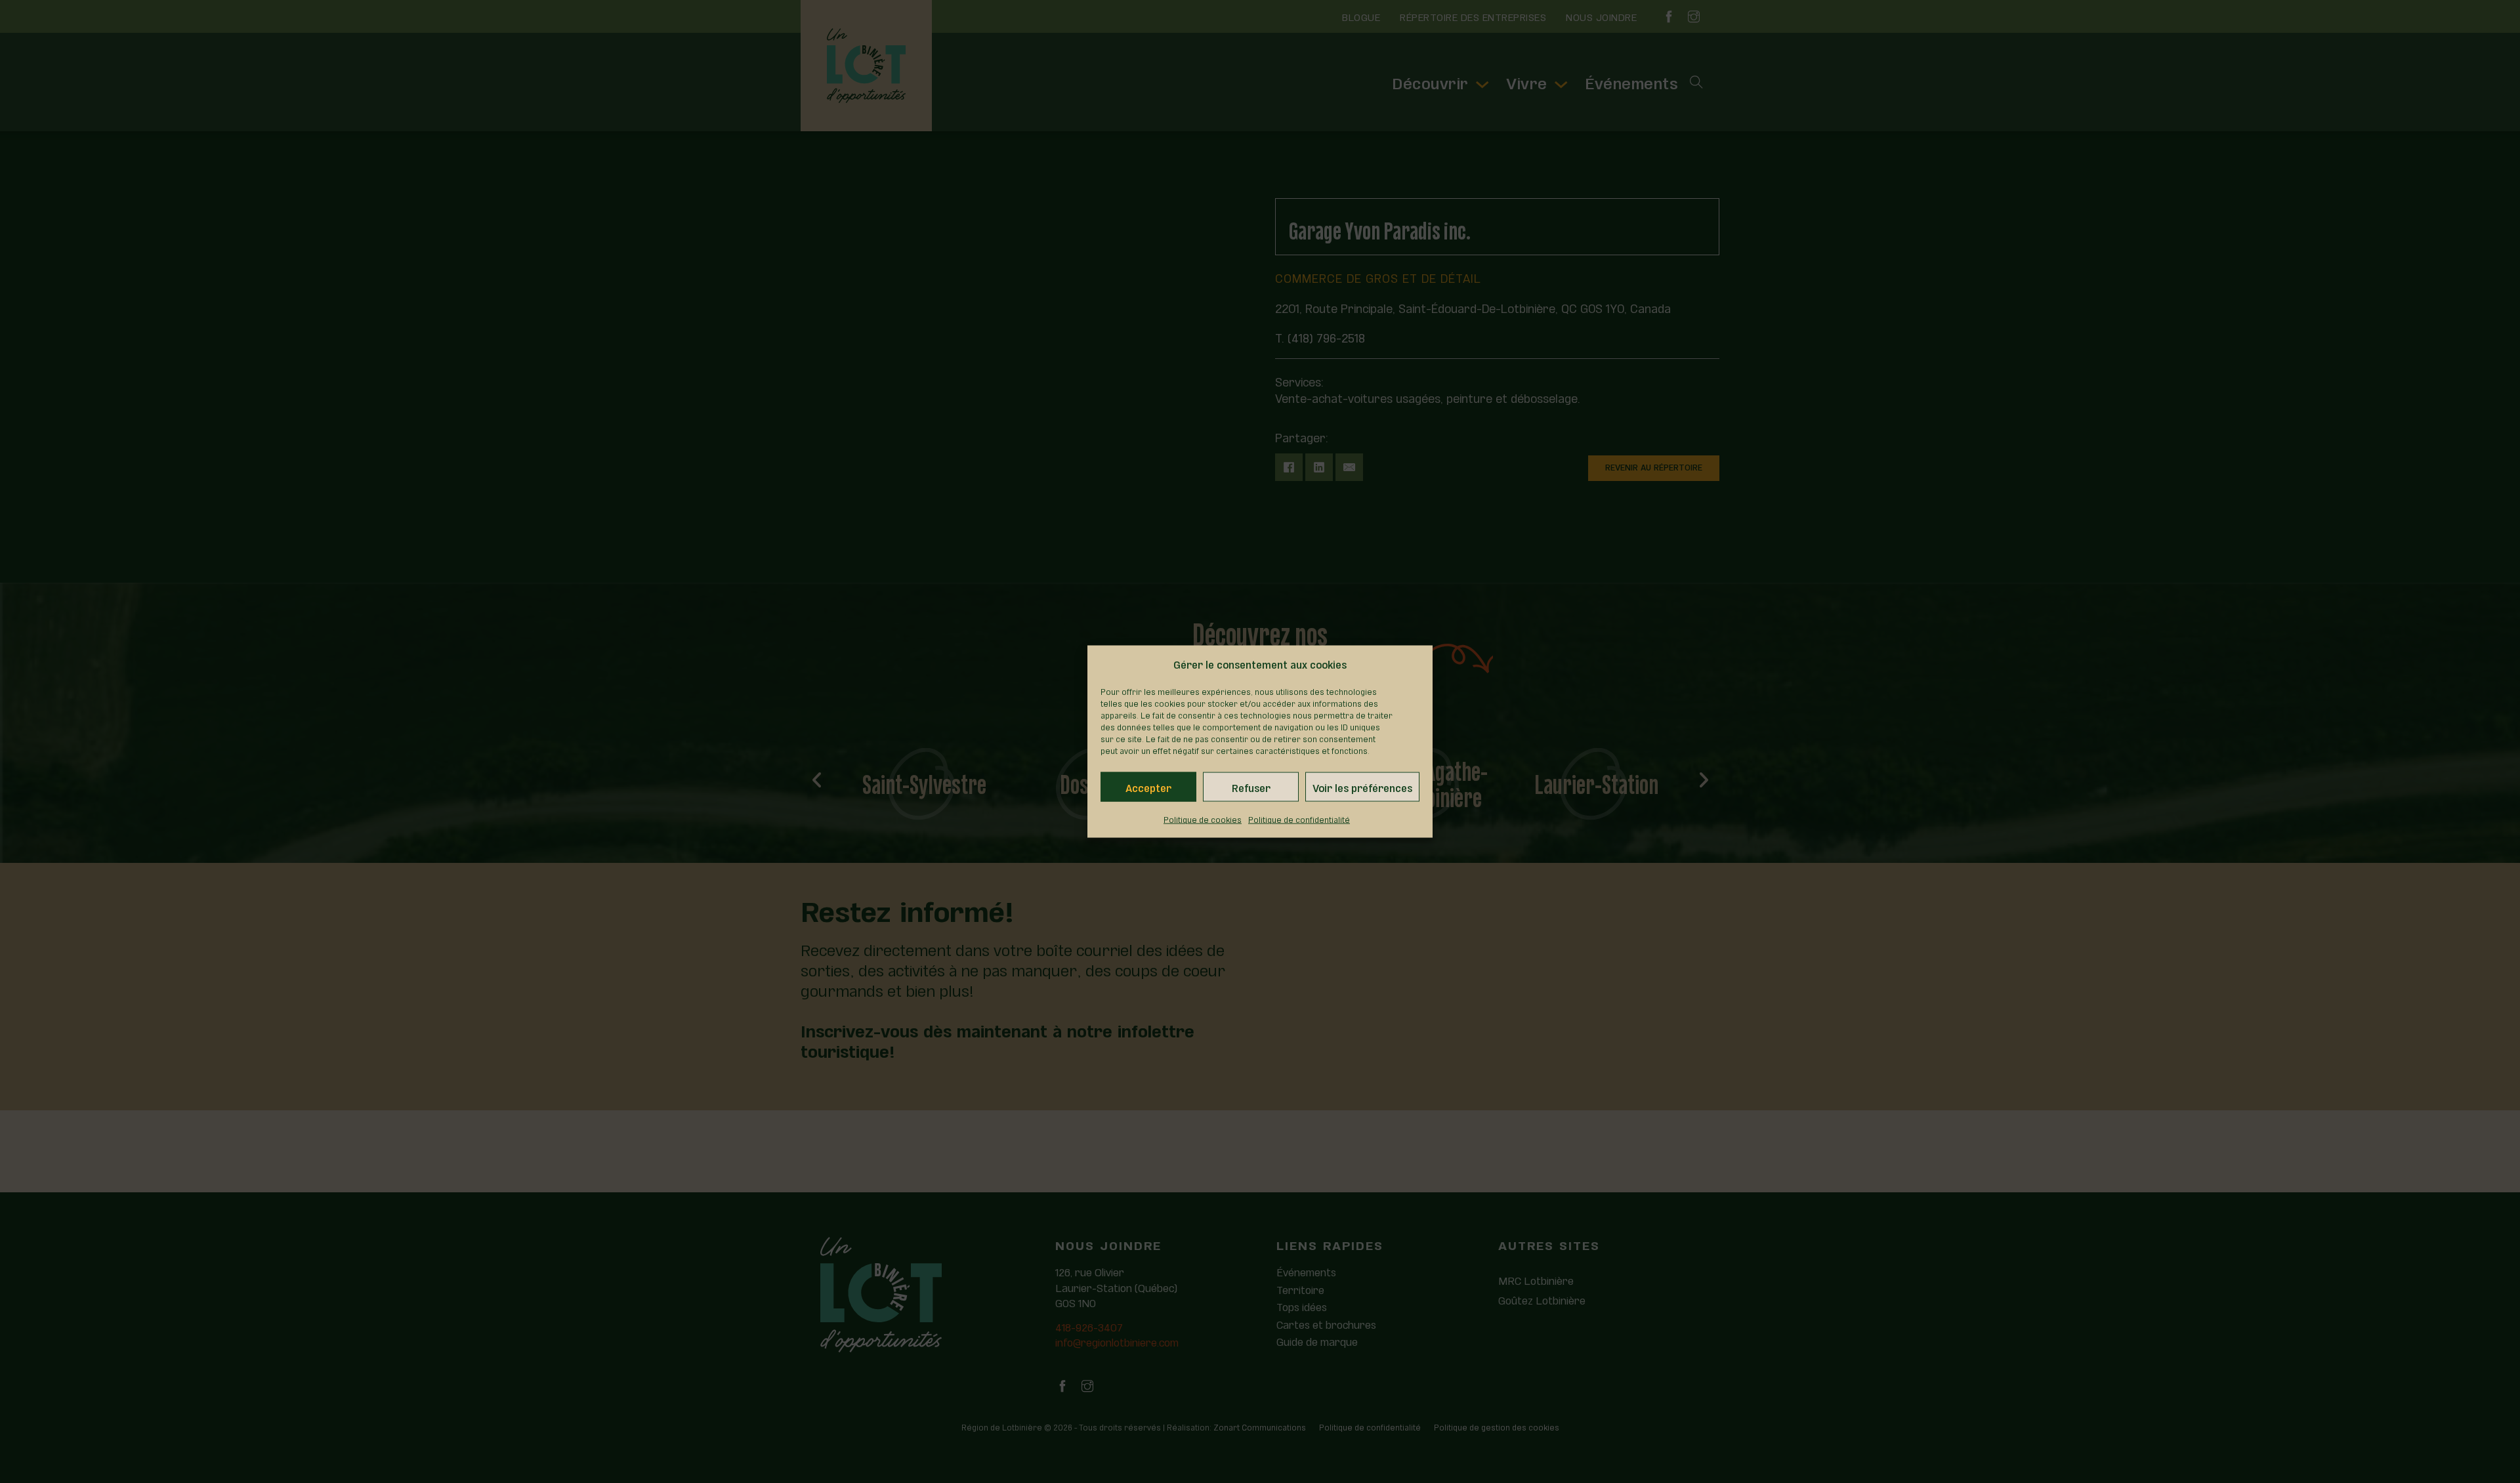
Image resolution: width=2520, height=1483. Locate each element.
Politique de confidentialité (1299, 819)
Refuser (1251, 787)
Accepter (1148, 787)
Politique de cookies (1203, 819)
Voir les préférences (1362, 787)
